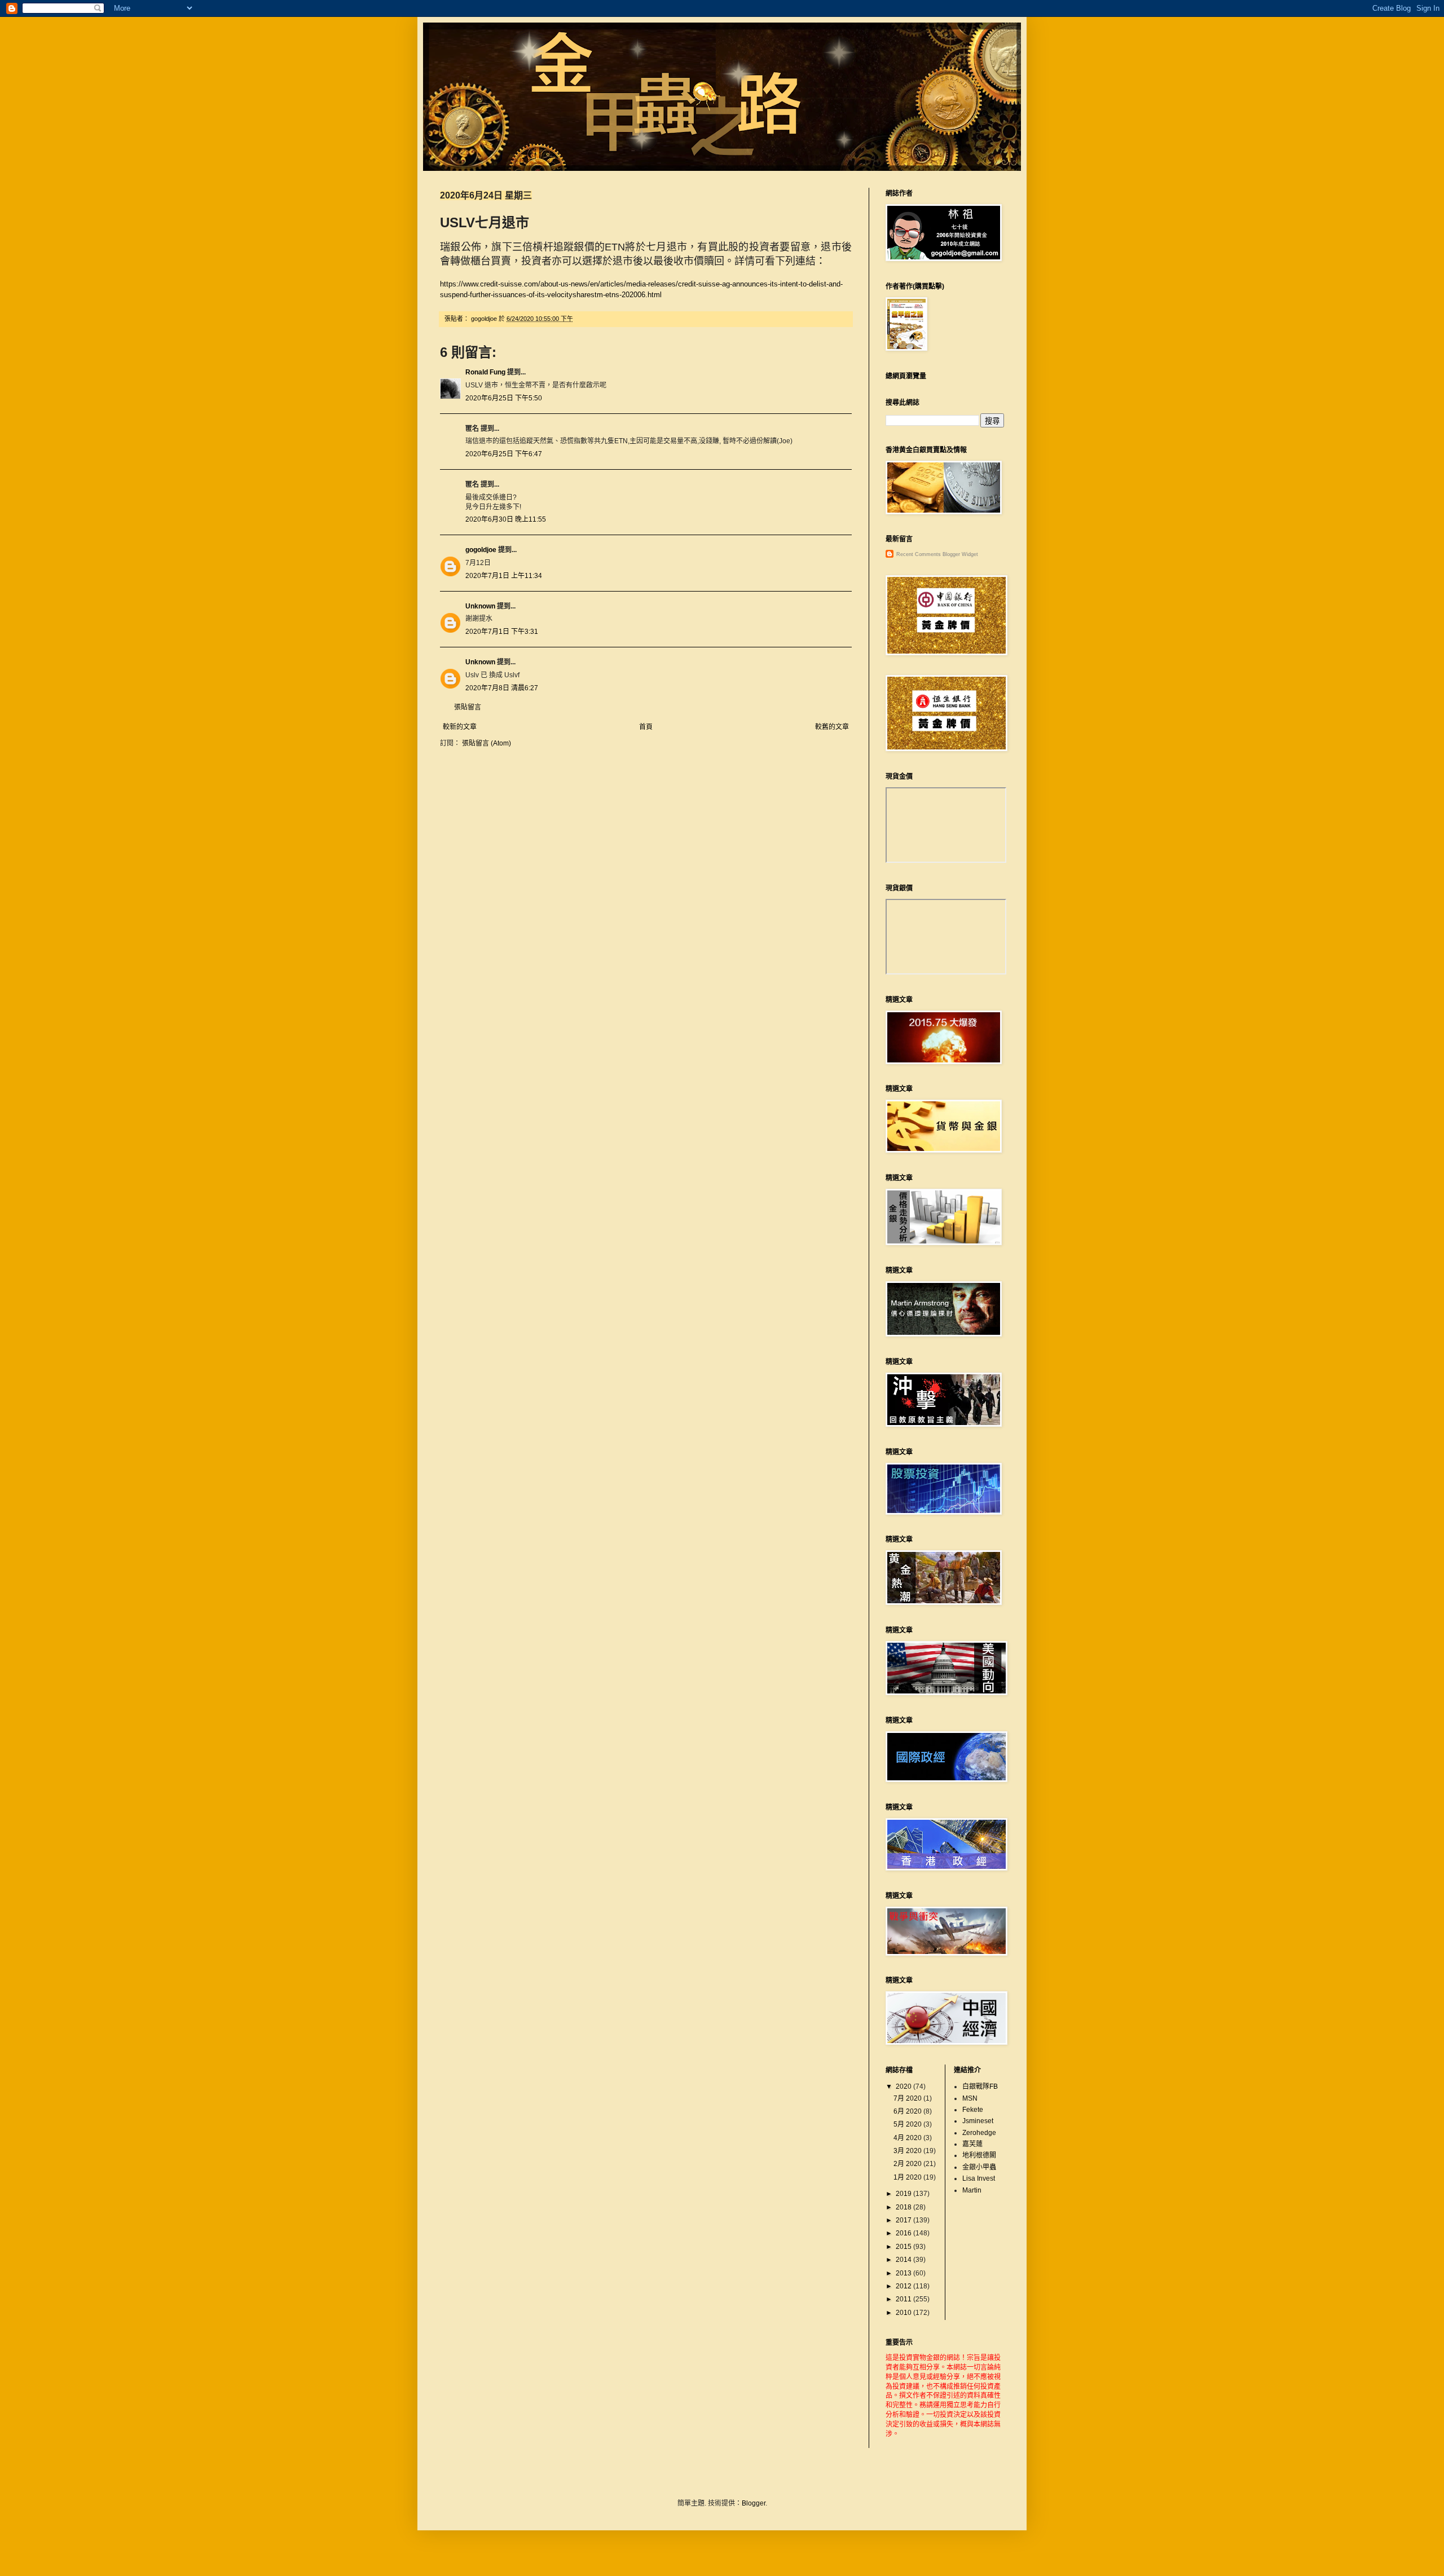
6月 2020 (908, 2111)
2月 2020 (908, 2164)
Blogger (754, 2503)
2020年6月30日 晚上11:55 (506, 519)
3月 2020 (908, 2151)
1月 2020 (908, 2177)
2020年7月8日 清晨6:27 (502, 688)
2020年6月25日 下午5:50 (504, 398)
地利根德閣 (979, 2155)
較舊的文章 (832, 727)
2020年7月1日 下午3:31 (502, 632)
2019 (904, 2194)
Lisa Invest (979, 2178)
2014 (904, 2260)
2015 (904, 2247)
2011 (904, 2299)
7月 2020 (908, 2098)
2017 (904, 2220)
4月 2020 (908, 2138)
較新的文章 (460, 727)
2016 (904, 2233)
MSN (970, 2098)
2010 (904, 2313)
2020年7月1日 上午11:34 (504, 576)
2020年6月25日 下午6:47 (504, 454)
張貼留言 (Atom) (487, 743)
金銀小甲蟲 (979, 2167)
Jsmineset (978, 2121)
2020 (904, 2087)
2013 (904, 2273)
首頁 (646, 727)
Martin (972, 2190)
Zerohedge (979, 2133)
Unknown (480, 606)
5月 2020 (908, 2124)
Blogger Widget (960, 554)
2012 (904, 2286)
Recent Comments (919, 554)
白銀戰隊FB (980, 2087)
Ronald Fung (485, 372)
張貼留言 (468, 707)
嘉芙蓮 (972, 2144)
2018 (904, 2207)
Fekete (973, 2110)
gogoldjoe (481, 550)
